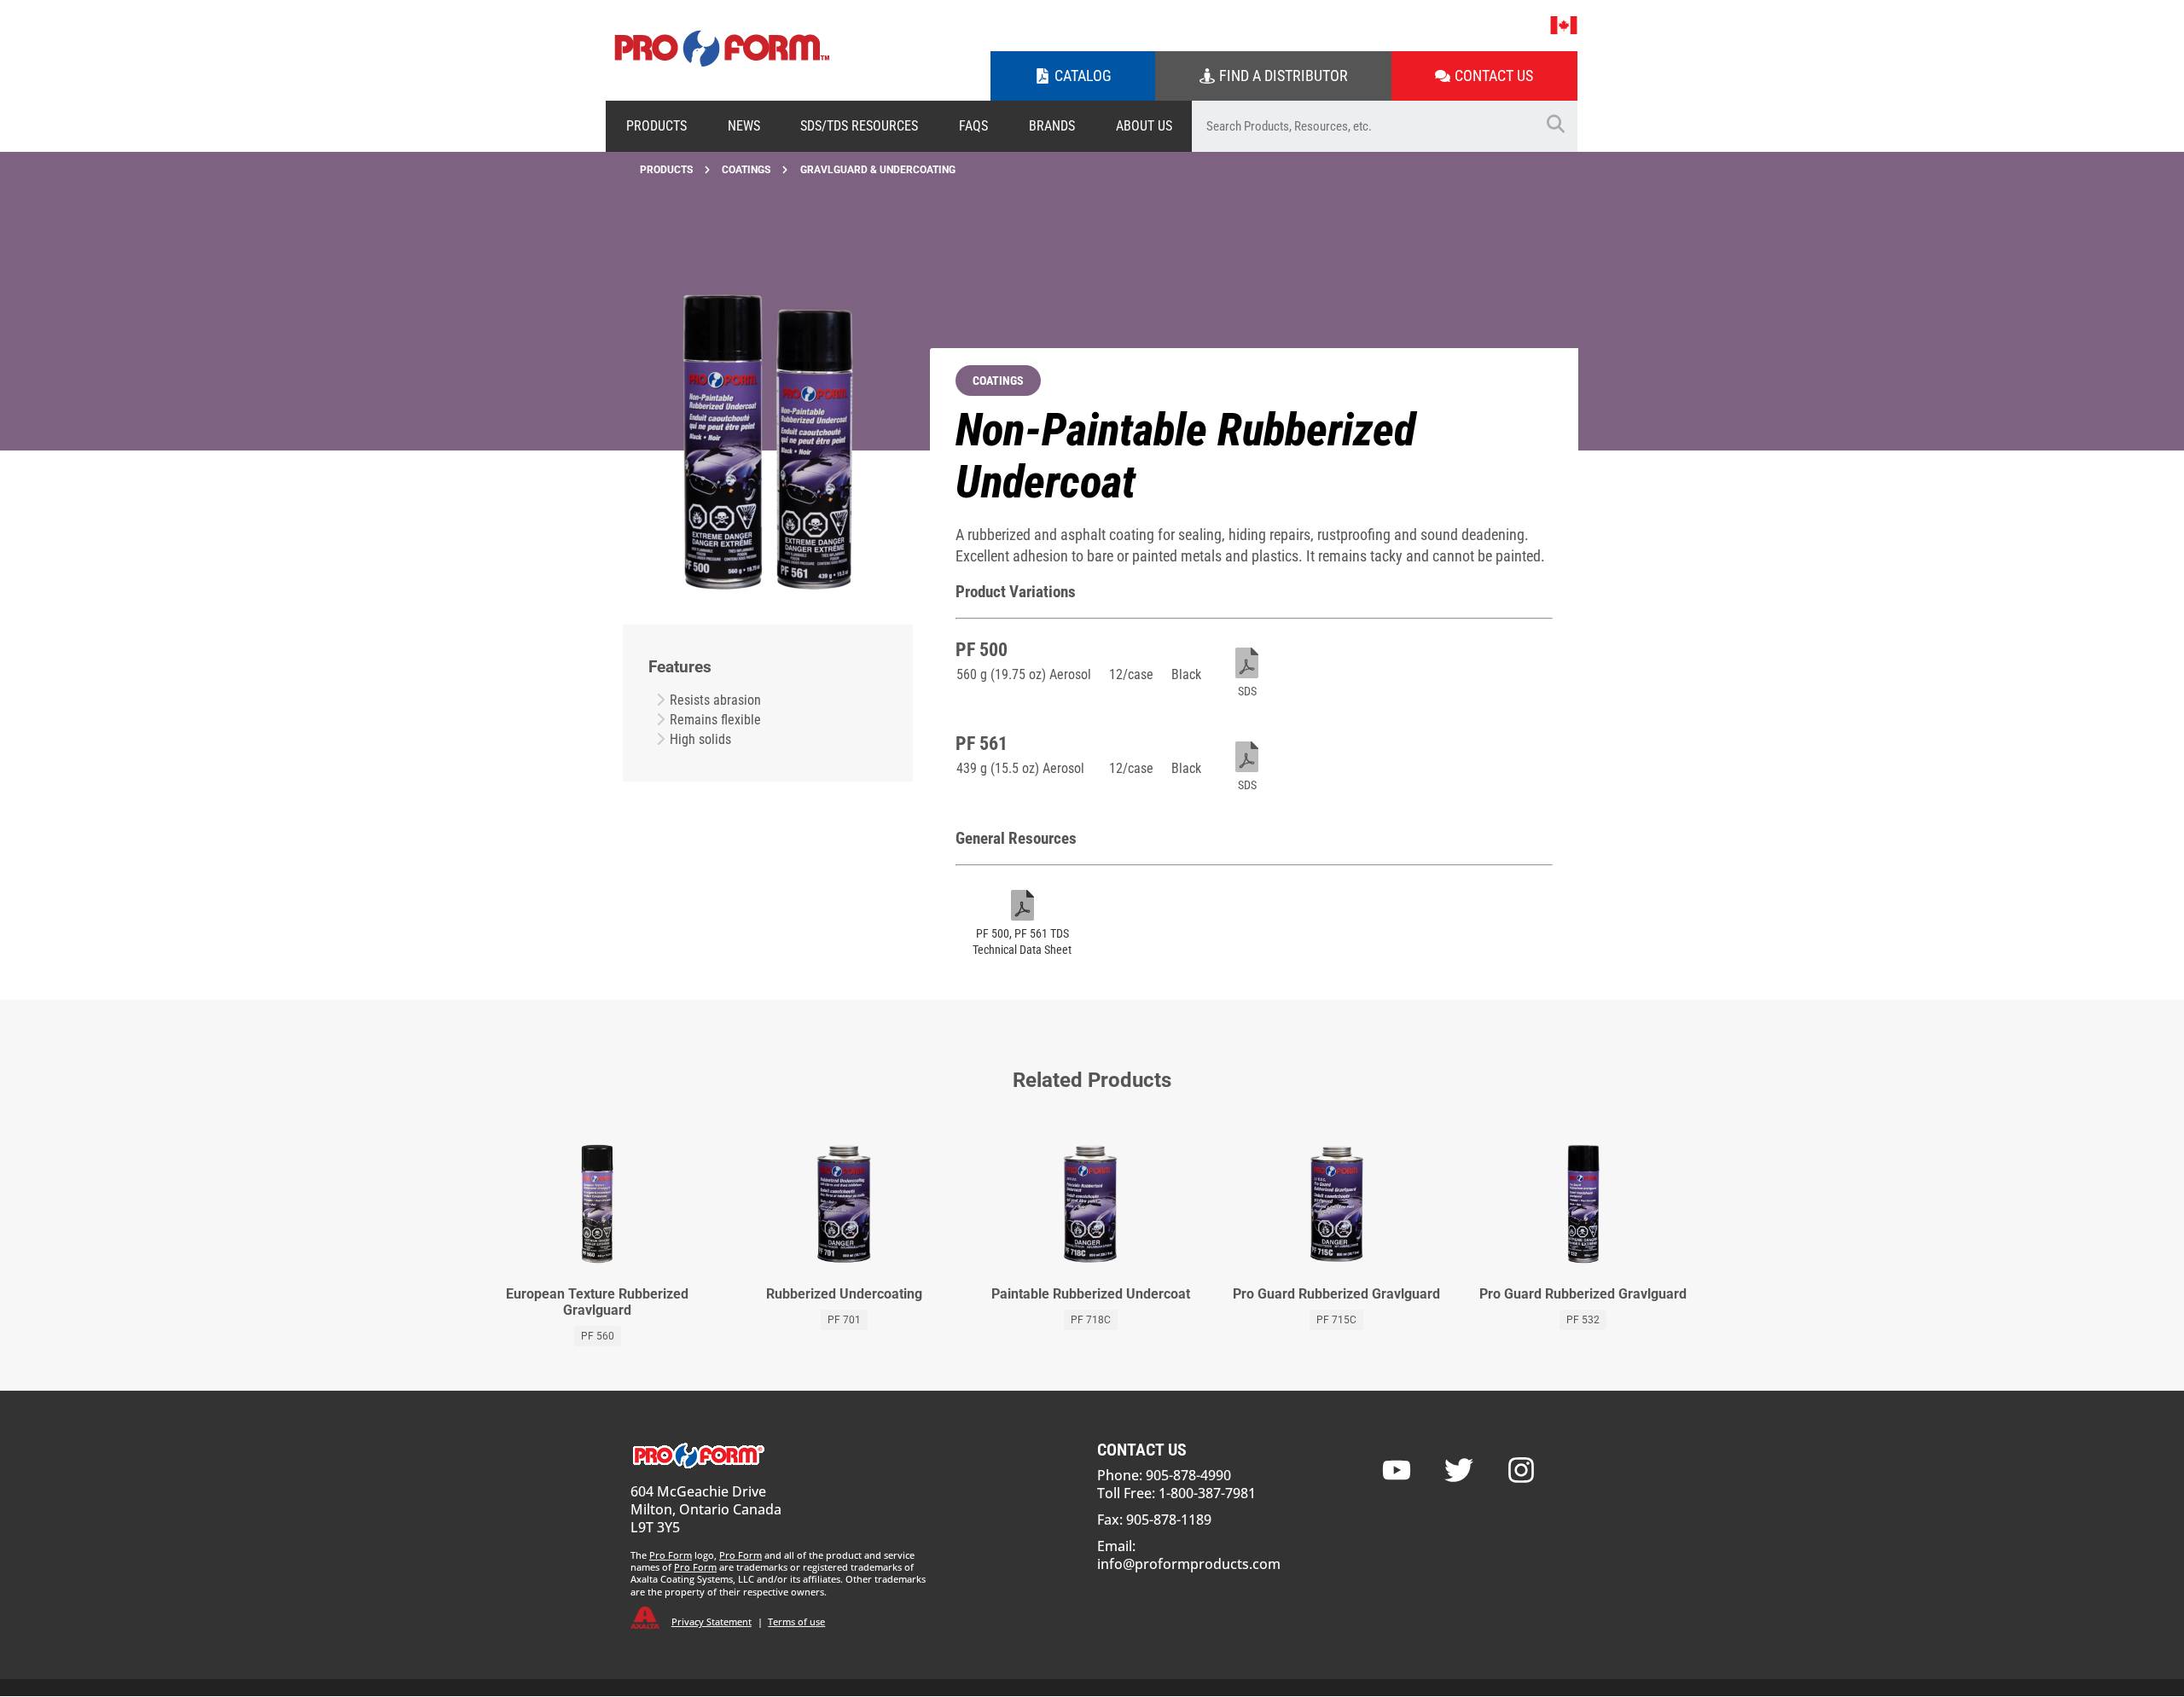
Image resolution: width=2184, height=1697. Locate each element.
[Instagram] (1521, 1470)
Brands (1052, 126)
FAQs (973, 126)
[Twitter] (1459, 1470)
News (744, 126)
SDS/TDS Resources (859, 126)
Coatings (746, 170)
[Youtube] (1397, 1470)
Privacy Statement (712, 1621)
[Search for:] (1363, 126)
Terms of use (796, 1621)
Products (656, 126)
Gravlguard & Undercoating (878, 170)
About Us (1144, 126)
